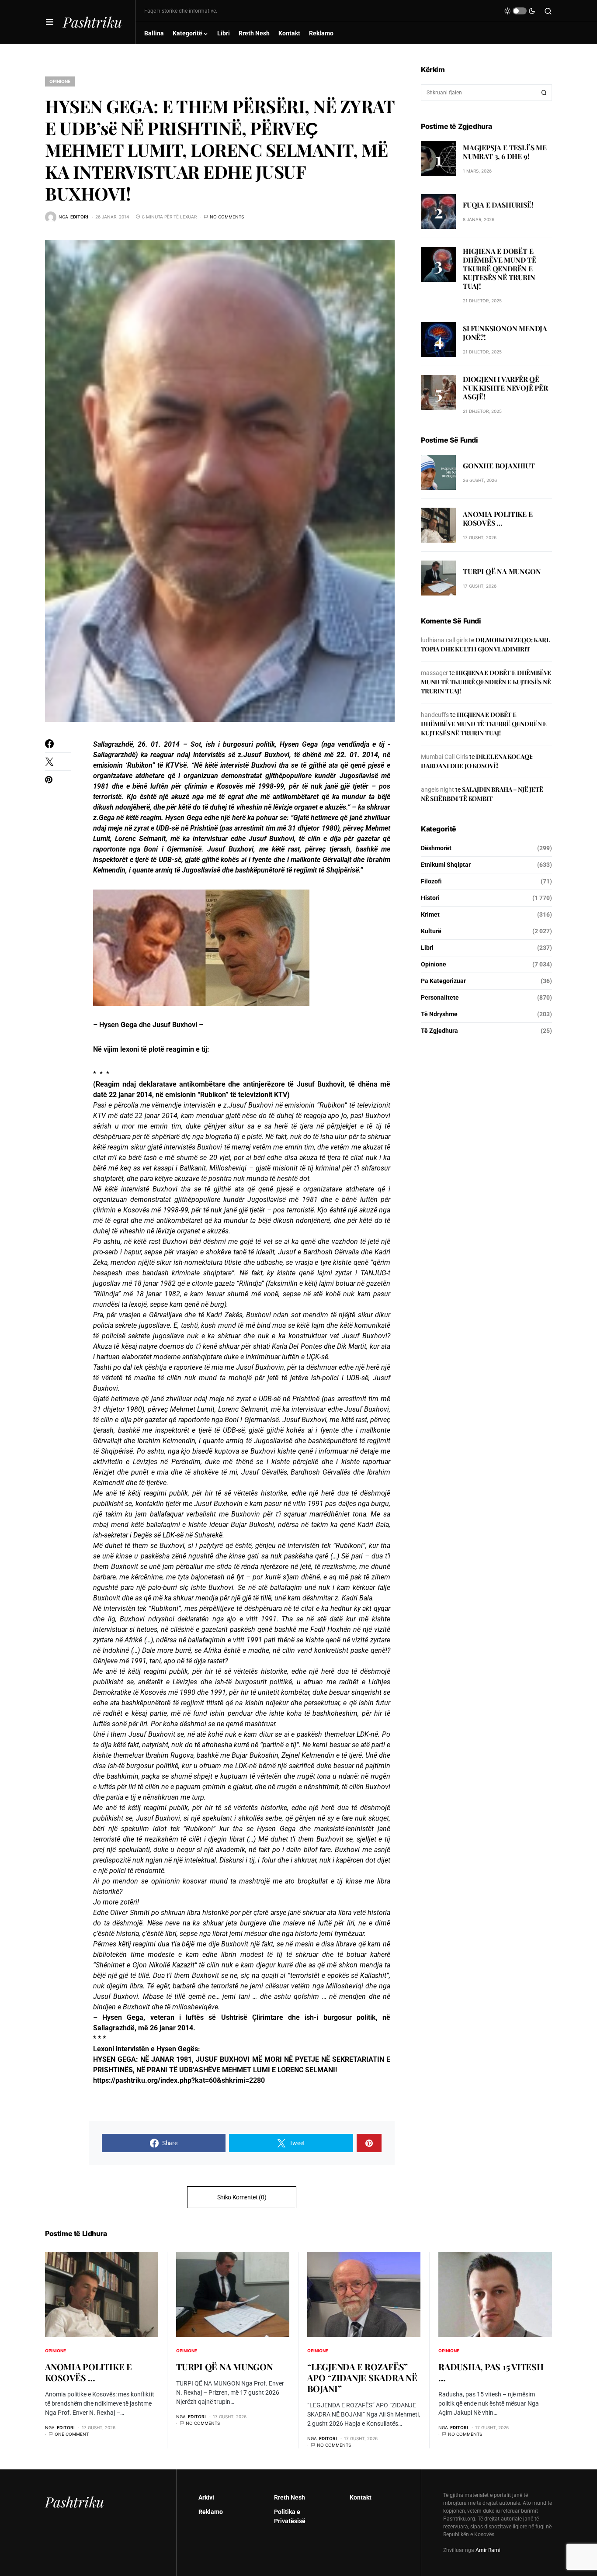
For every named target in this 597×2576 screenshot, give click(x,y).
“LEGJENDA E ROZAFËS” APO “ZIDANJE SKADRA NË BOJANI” (362, 2377)
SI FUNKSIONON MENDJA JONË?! (505, 333)
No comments (227, 217)
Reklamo (211, 2512)
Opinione (60, 81)
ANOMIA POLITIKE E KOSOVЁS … (498, 518)
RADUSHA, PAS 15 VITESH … (491, 2372)
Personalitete (440, 997)
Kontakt (361, 2497)
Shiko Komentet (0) (242, 2197)
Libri (427, 948)
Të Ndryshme (439, 1014)
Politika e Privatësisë (290, 2516)
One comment (72, 2434)
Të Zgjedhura (439, 1031)
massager (434, 673)
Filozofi (431, 881)
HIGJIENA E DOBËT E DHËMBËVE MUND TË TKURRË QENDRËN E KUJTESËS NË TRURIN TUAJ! (500, 268)
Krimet (430, 914)
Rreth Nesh (290, 2497)
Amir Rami (488, 2550)
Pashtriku (92, 22)
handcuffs (435, 715)
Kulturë (431, 931)
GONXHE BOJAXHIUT (499, 466)
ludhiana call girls (444, 640)
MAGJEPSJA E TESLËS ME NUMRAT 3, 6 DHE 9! (505, 151)
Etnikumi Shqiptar (446, 865)
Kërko (544, 93)
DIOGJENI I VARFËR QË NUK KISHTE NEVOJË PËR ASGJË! (505, 388)
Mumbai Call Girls (444, 757)
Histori (430, 898)
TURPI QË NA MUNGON (502, 571)
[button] (50, 22)
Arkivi (206, 2497)
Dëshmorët (436, 848)
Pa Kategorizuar (443, 981)
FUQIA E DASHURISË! (498, 204)
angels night (437, 789)
